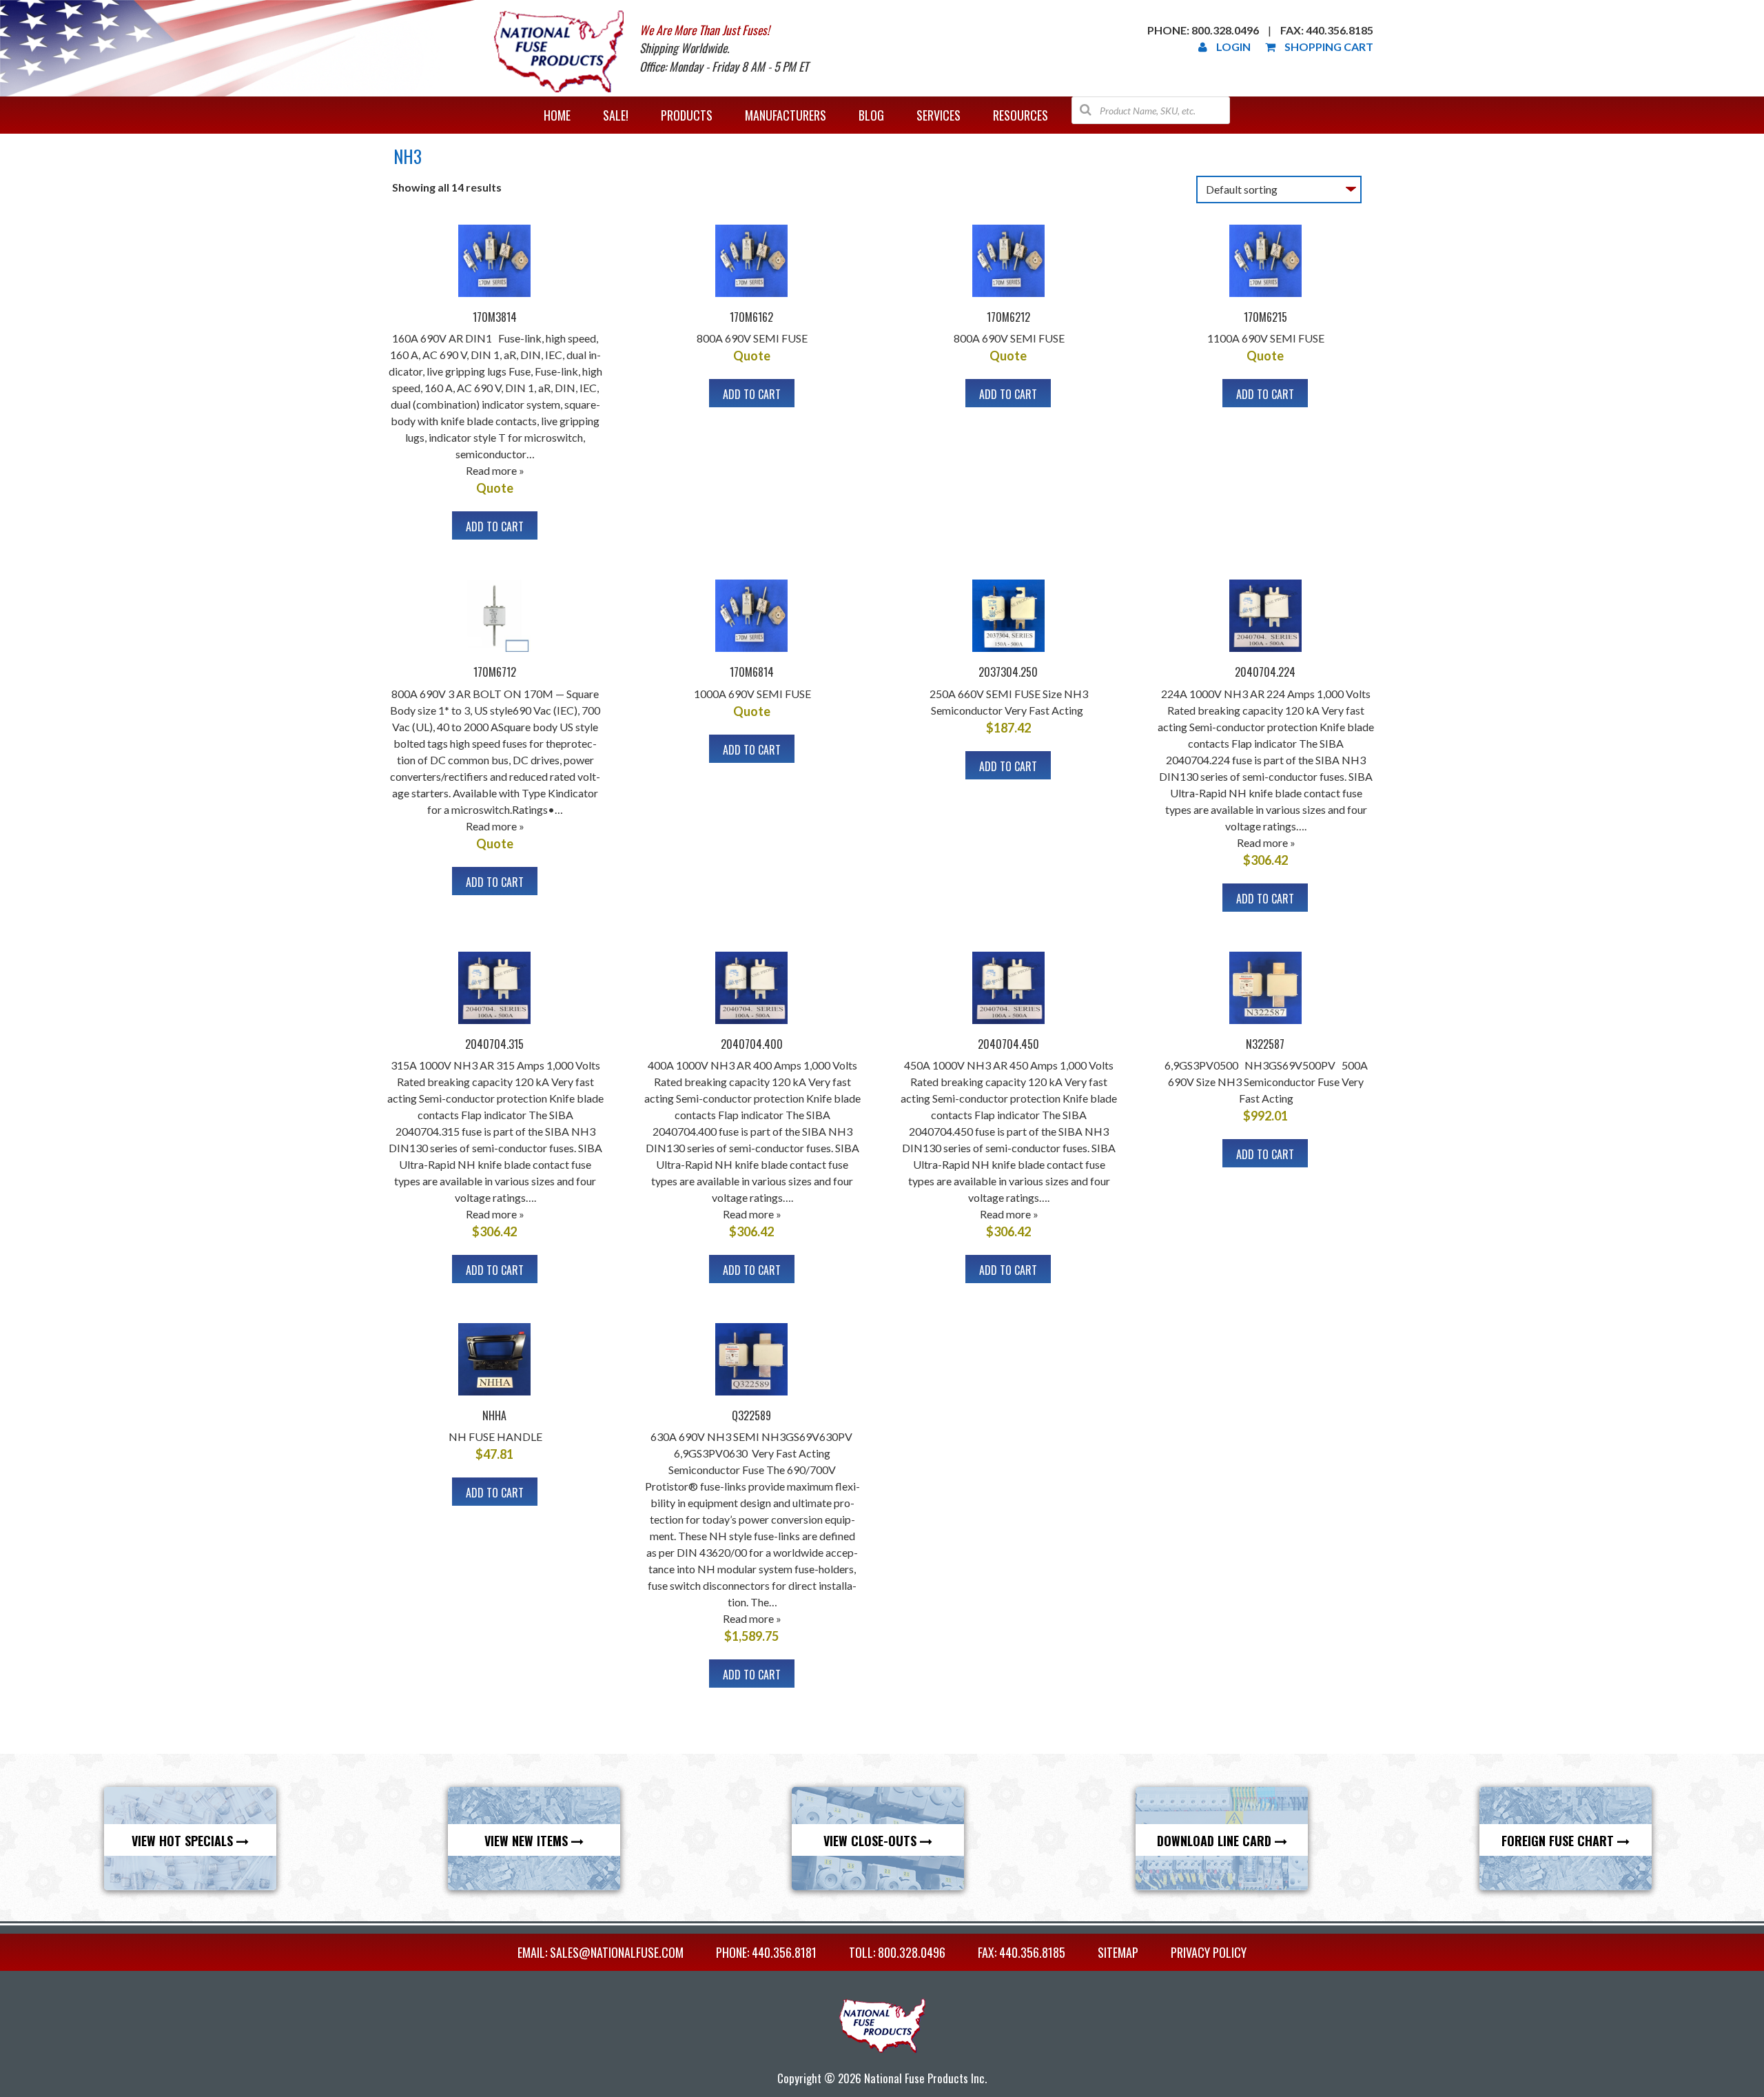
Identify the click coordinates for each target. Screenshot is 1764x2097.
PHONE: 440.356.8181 (766, 1952)
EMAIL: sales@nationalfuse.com (601, 1952)
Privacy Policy (1209, 1952)
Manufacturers (786, 115)
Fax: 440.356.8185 (1327, 30)
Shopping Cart (1329, 47)
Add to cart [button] (495, 526)
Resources (1021, 115)
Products (687, 115)
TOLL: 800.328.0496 (897, 1952)
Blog (871, 115)
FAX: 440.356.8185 (1022, 1952)
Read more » (495, 470)
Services (939, 115)
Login (1233, 47)
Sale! (616, 115)
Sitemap (1118, 1952)
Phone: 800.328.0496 (1203, 30)
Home (557, 115)
